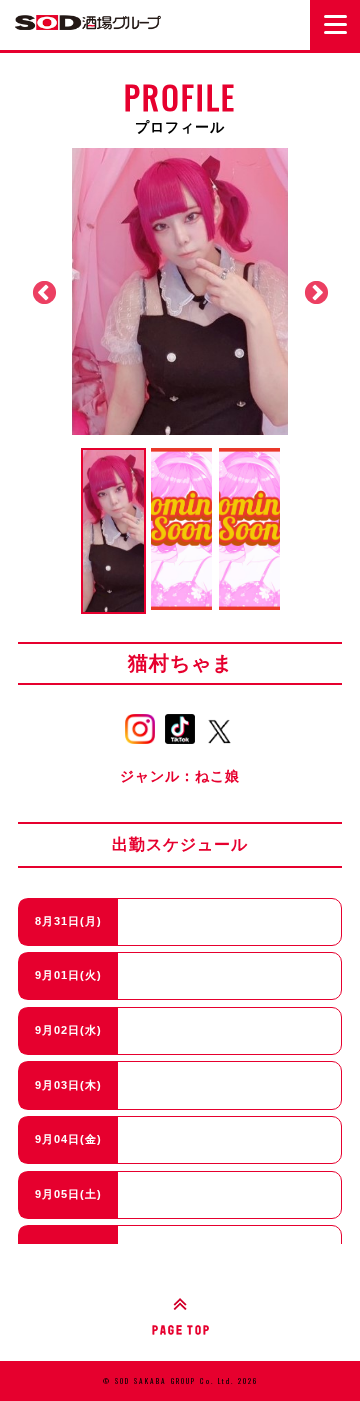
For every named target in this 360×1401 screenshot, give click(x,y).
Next (316, 293)
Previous (44, 293)
